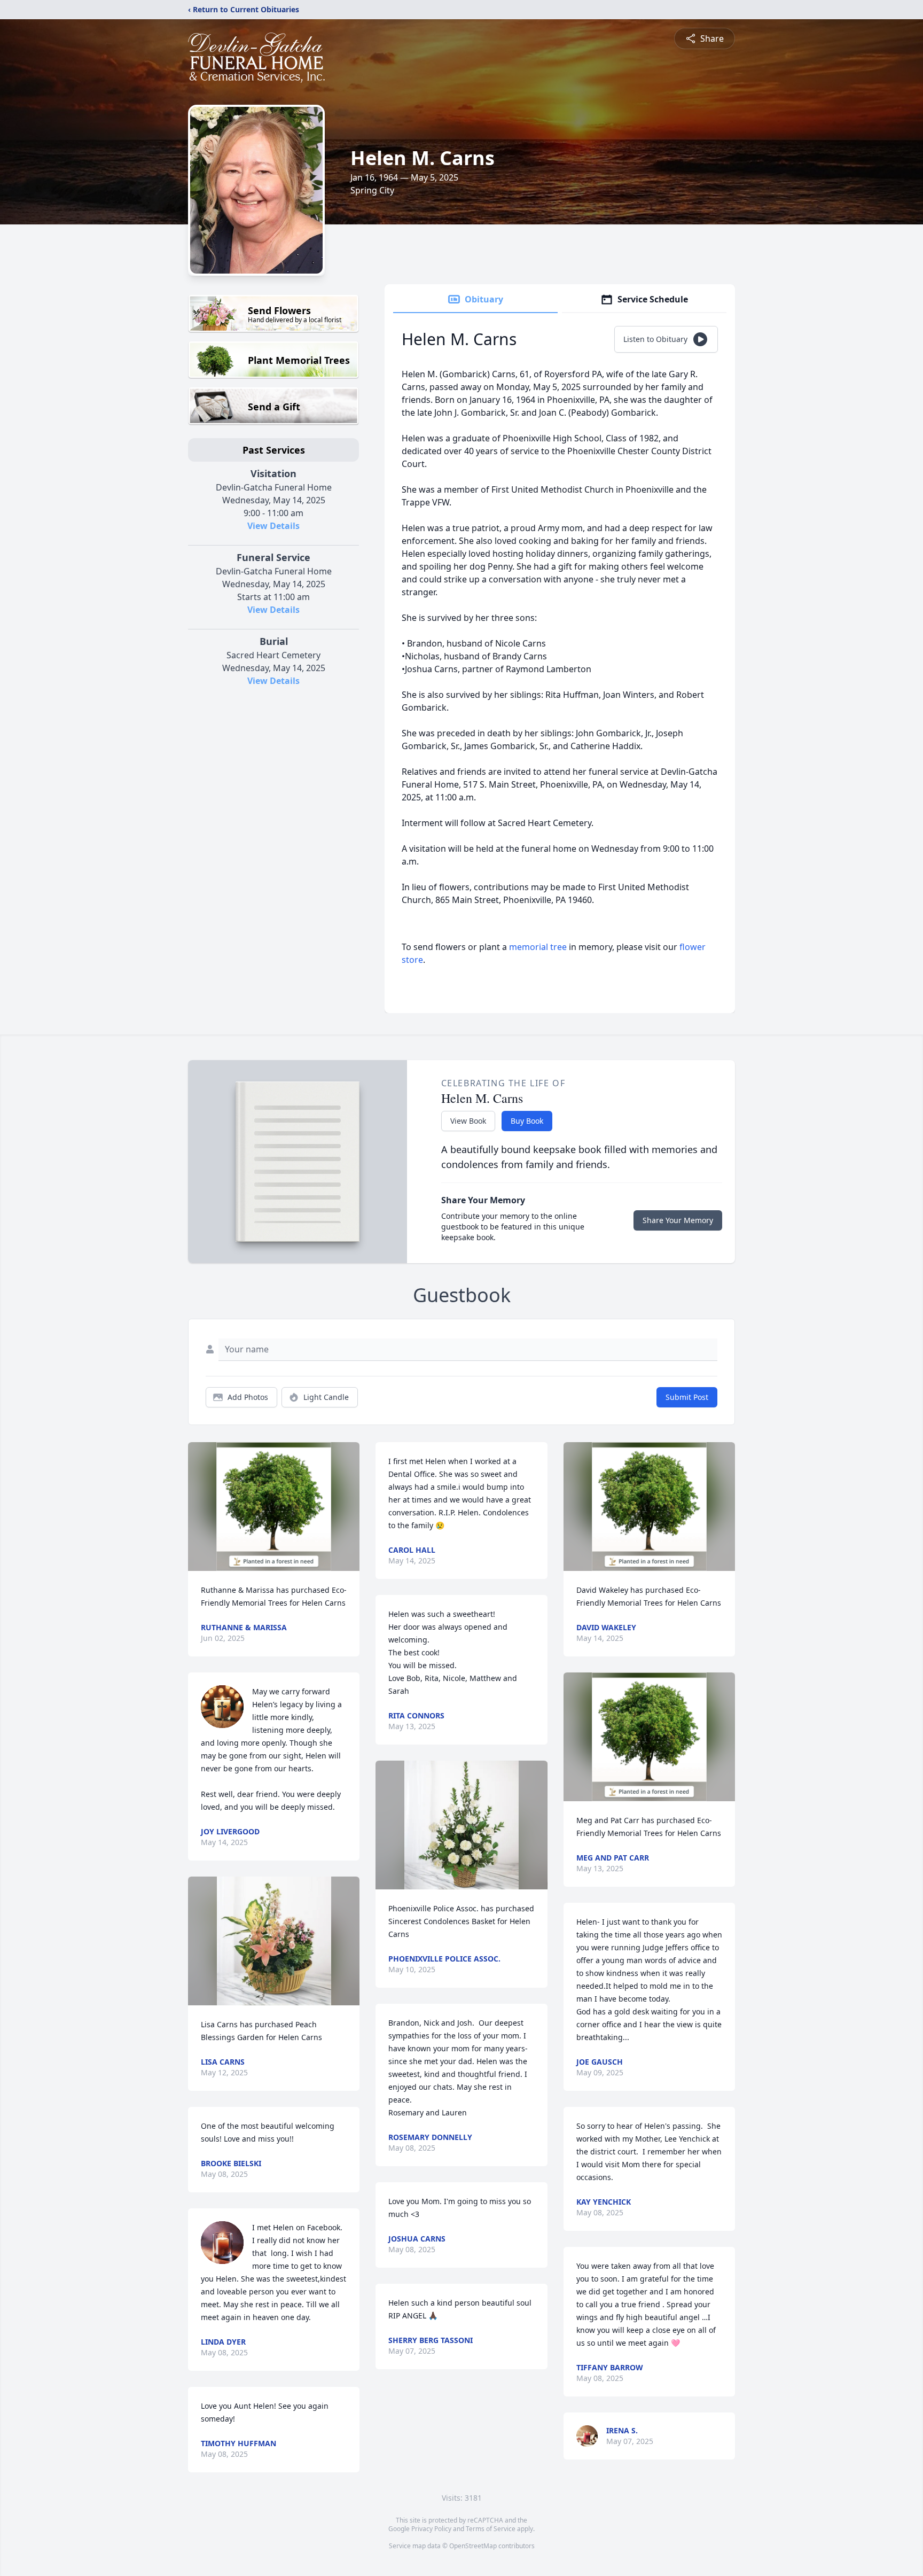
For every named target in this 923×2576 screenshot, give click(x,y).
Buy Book (527, 1121)
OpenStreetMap (473, 2546)
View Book (468, 1121)
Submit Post (687, 1397)
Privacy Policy (431, 2529)
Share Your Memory (678, 1220)
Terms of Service (491, 2529)
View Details (273, 526)
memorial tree (538, 947)
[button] (274, 1507)
